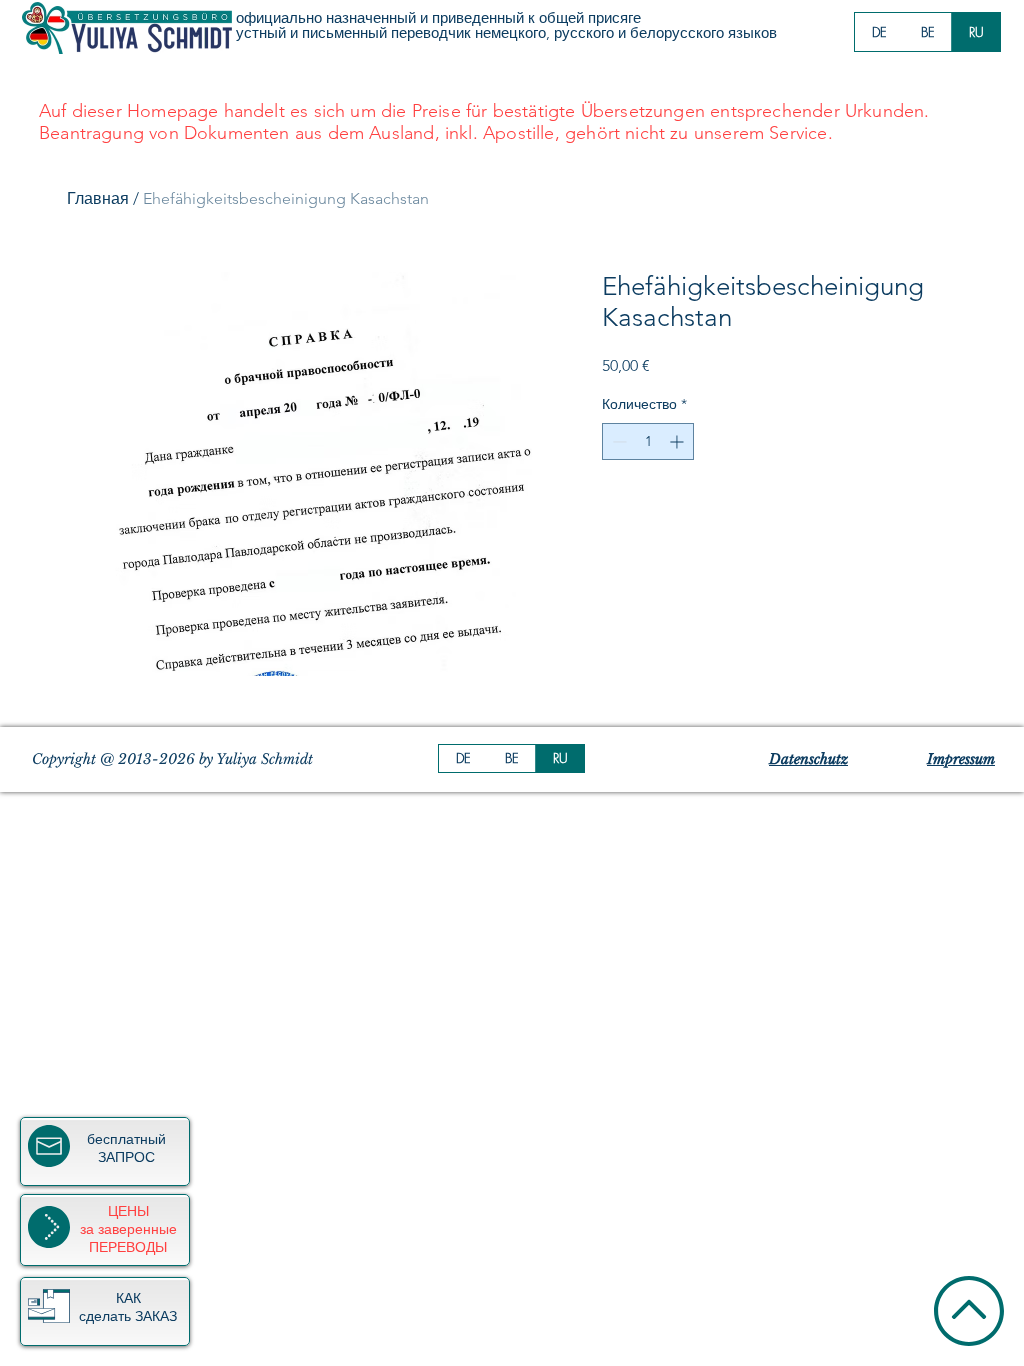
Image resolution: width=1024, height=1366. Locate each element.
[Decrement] (617, 441)
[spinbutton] (648, 441)
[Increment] (678, 441)
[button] (49, 1306)
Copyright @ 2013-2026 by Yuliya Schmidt (172, 759)
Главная (98, 198)
